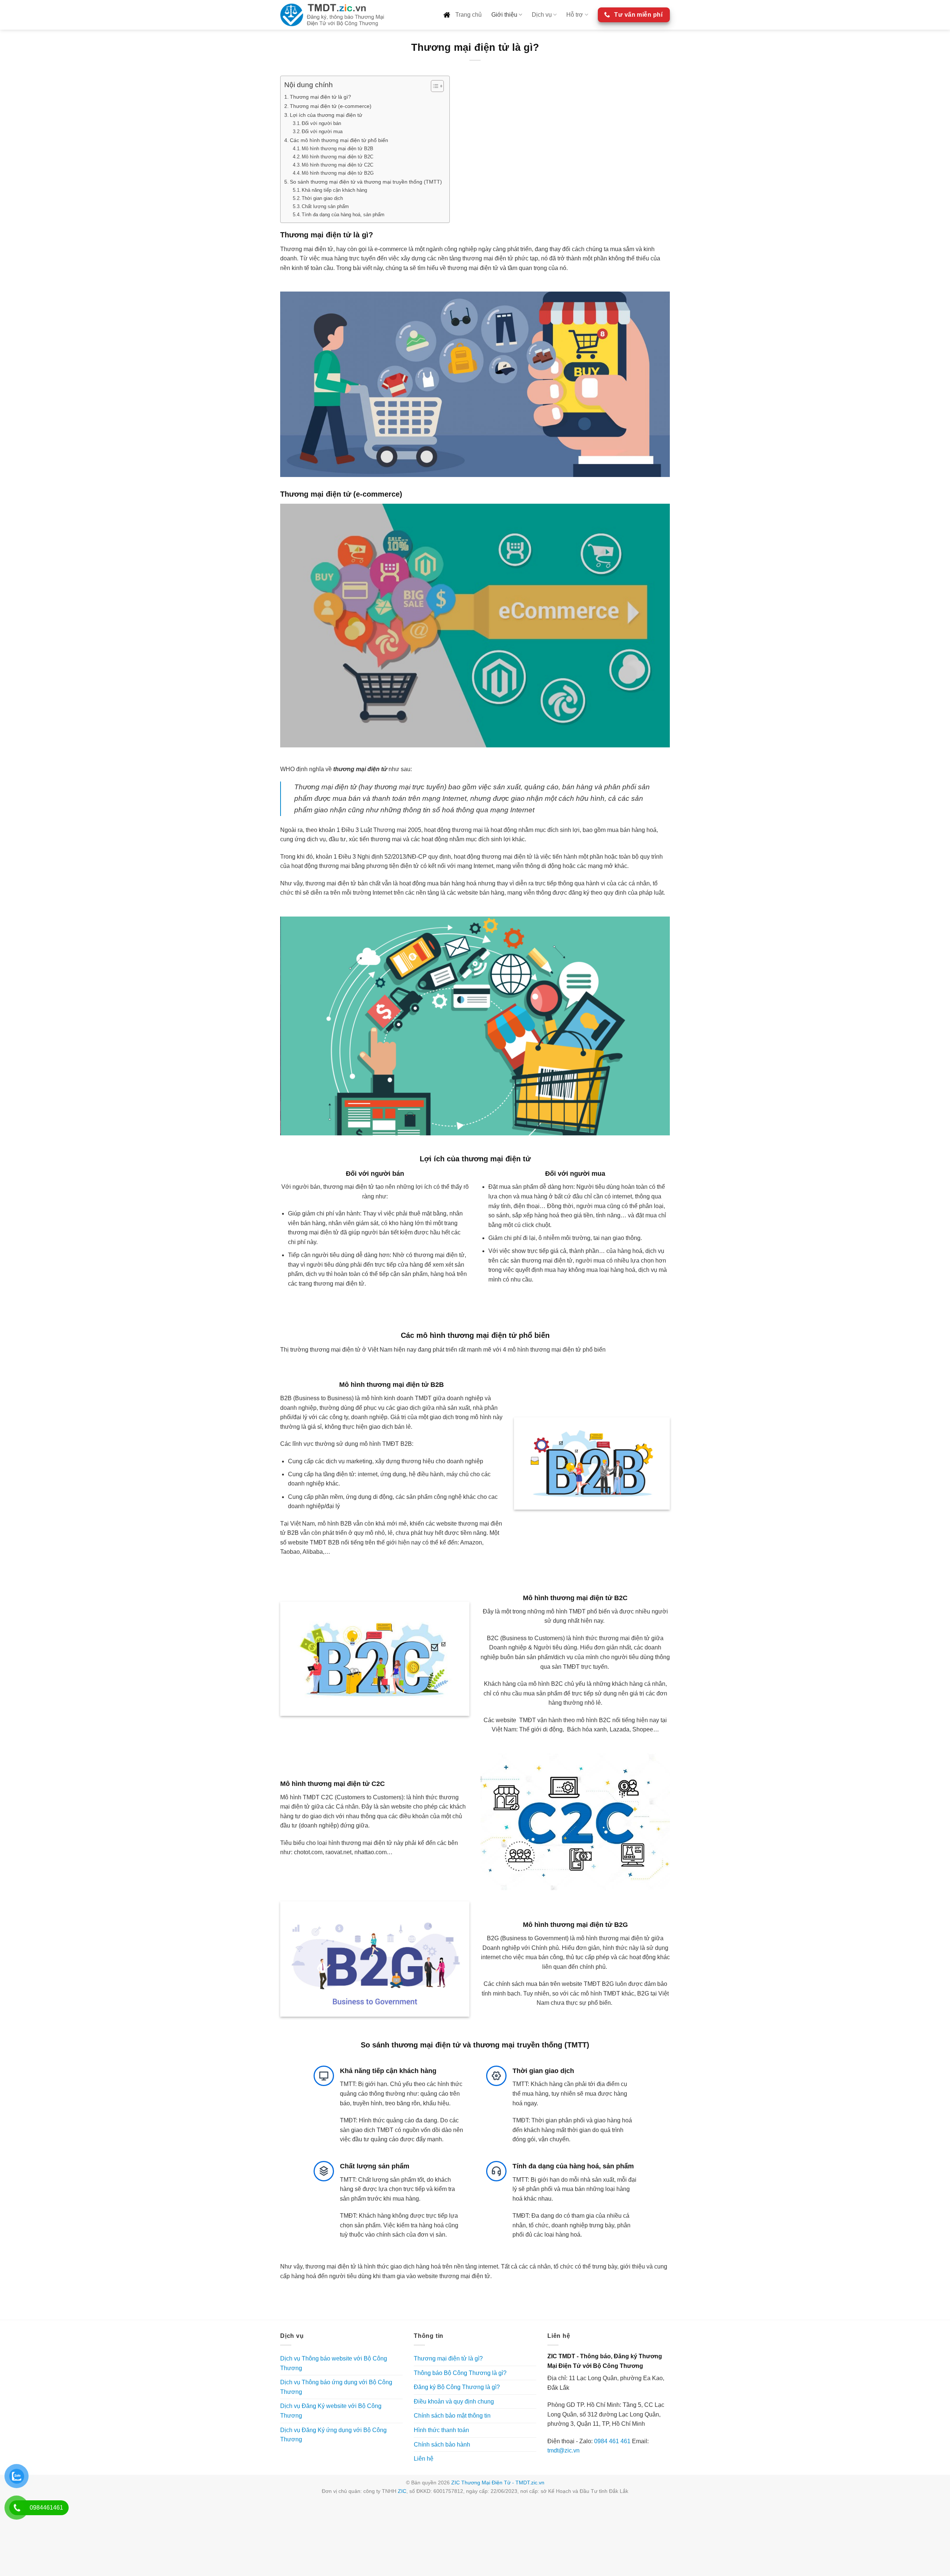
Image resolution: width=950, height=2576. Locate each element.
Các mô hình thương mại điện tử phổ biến (339, 140)
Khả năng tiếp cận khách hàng (334, 190)
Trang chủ (467, 15)
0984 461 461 (612, 2441)
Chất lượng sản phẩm (325, 206)
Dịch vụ (542, 15)
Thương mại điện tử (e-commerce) (331, 106)
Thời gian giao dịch (322, 198)
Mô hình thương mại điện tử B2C (338, 157)
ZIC (402, 2491)
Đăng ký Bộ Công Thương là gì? (457, 2387)
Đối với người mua (322, 131)
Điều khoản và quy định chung (454, 2401)
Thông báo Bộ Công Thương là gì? (460, 2373)
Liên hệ (424, 2459)
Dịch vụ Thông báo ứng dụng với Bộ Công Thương (336, 2387)
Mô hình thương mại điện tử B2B (338, 149)
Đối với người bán (321, 123)
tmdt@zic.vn (564, 2450)
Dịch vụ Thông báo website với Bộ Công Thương (334, 2363)
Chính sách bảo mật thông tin (452, 2416)
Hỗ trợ (575, 15)
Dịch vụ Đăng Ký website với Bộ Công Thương (331, 2411)
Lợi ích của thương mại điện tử (326, 115)
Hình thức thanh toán (441, 2430)
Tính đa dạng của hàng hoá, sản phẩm (343, 215)
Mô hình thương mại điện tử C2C (338, 165)
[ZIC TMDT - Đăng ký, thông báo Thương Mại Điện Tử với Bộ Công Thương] (332, 15)
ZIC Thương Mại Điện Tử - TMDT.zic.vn (498, 2483)
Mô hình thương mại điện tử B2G (338, 173)
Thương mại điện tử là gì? (320, 97)
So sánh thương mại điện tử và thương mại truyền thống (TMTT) (366, 182)
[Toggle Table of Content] (434, 86)
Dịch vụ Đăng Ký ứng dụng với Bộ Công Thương (333, 2435)
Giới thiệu (504, 15)
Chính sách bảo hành (442, 2445)
